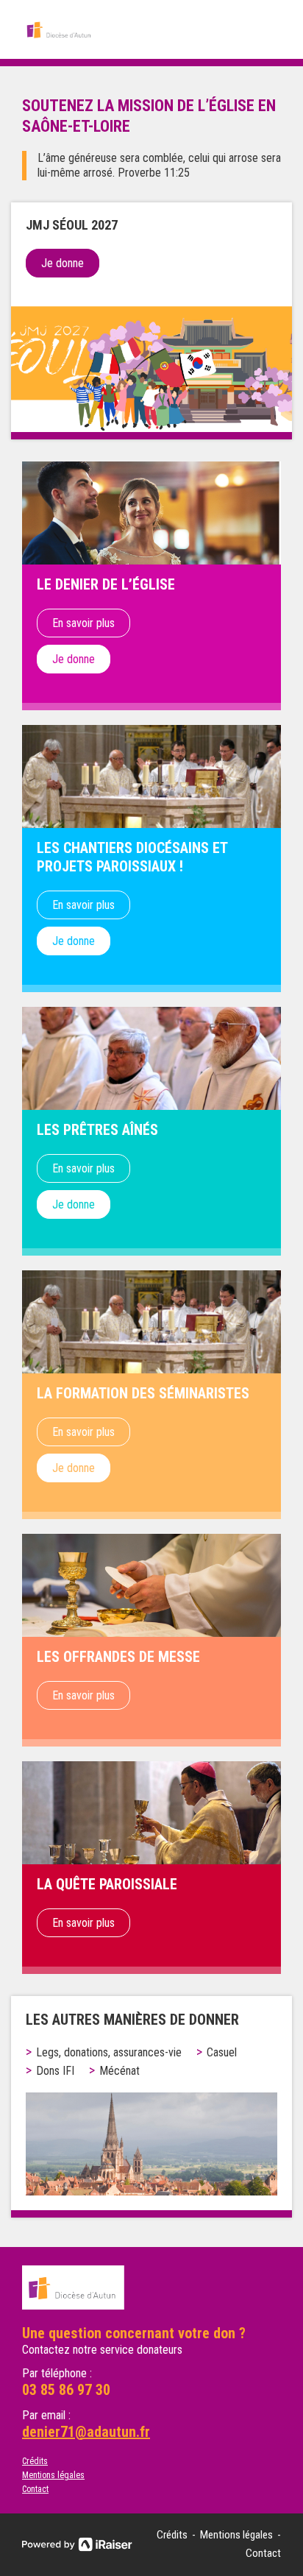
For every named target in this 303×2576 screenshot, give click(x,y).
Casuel (222, 2052)
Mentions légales (53, 2475)
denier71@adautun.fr (86, 2432)
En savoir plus (83, 623)
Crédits (35, 2461)
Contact (35, 2489)
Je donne (63, 263)
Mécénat (120, 2071)
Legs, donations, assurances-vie (109, 2052)
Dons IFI (55, 2071)
